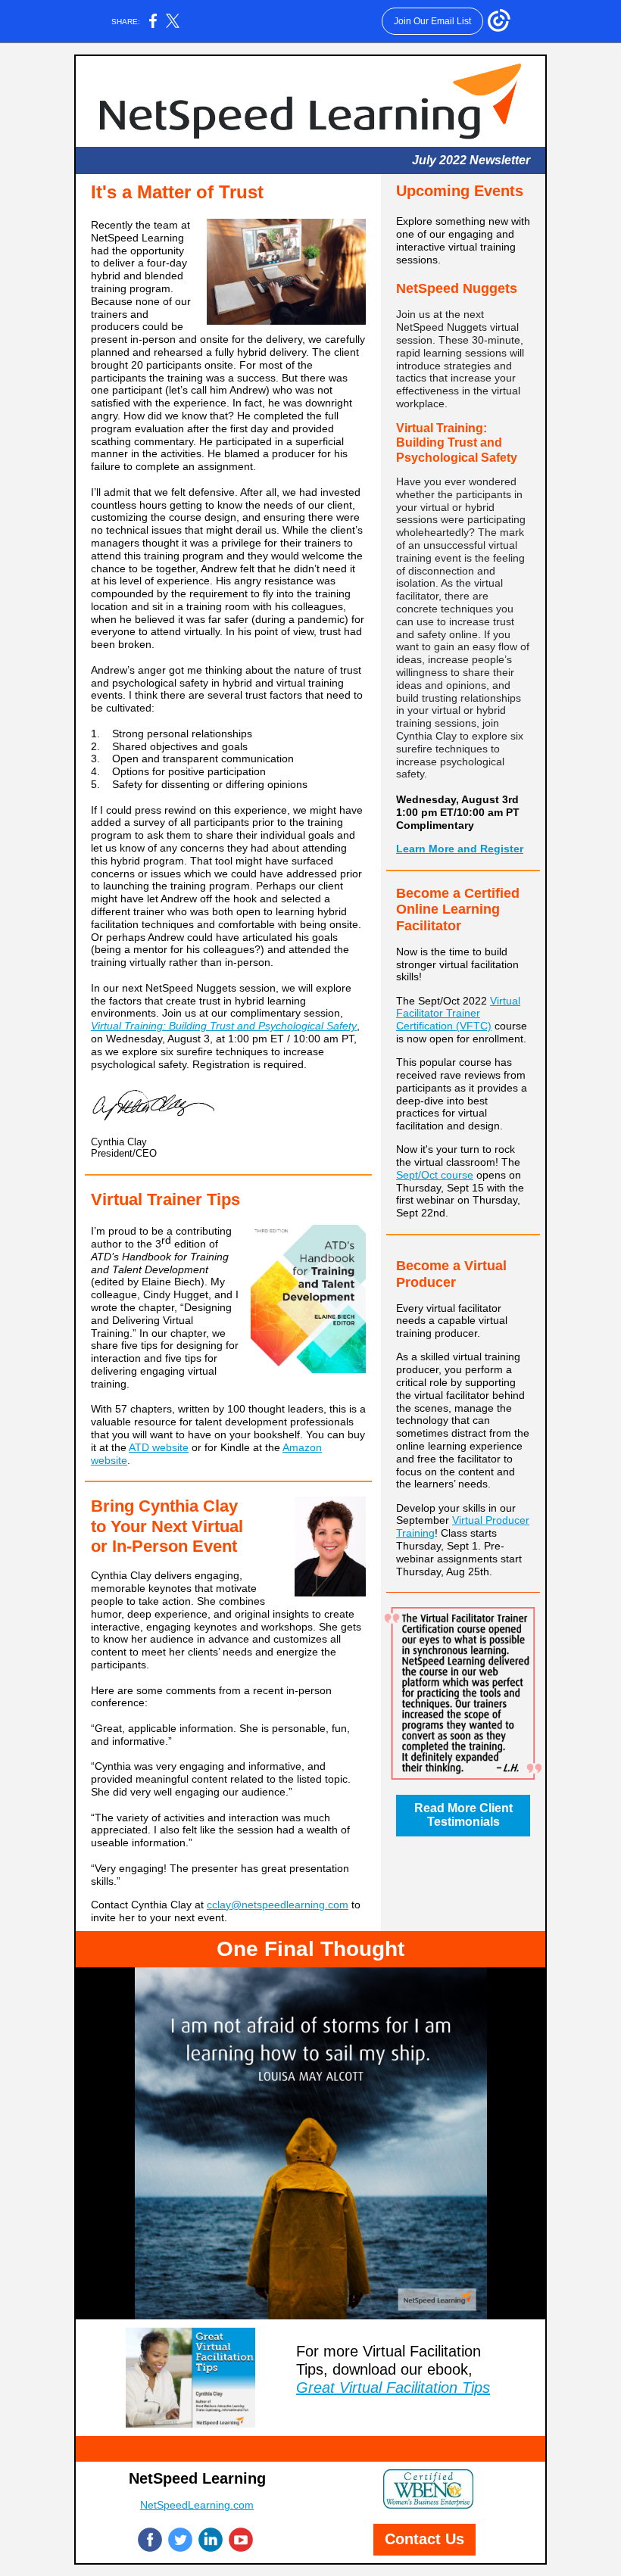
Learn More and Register (460, 849)
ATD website (159, 1447)
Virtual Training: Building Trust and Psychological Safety (224, 1026)
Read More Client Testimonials (463, 1815)
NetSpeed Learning (197, 2478)
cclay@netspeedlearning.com (278, 1905)
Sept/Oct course (435, 1175)
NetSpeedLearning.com (197, 2505)
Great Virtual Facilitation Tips (393, 2388)
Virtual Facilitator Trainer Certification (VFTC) (458, 1014)
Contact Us (424, 2539)
